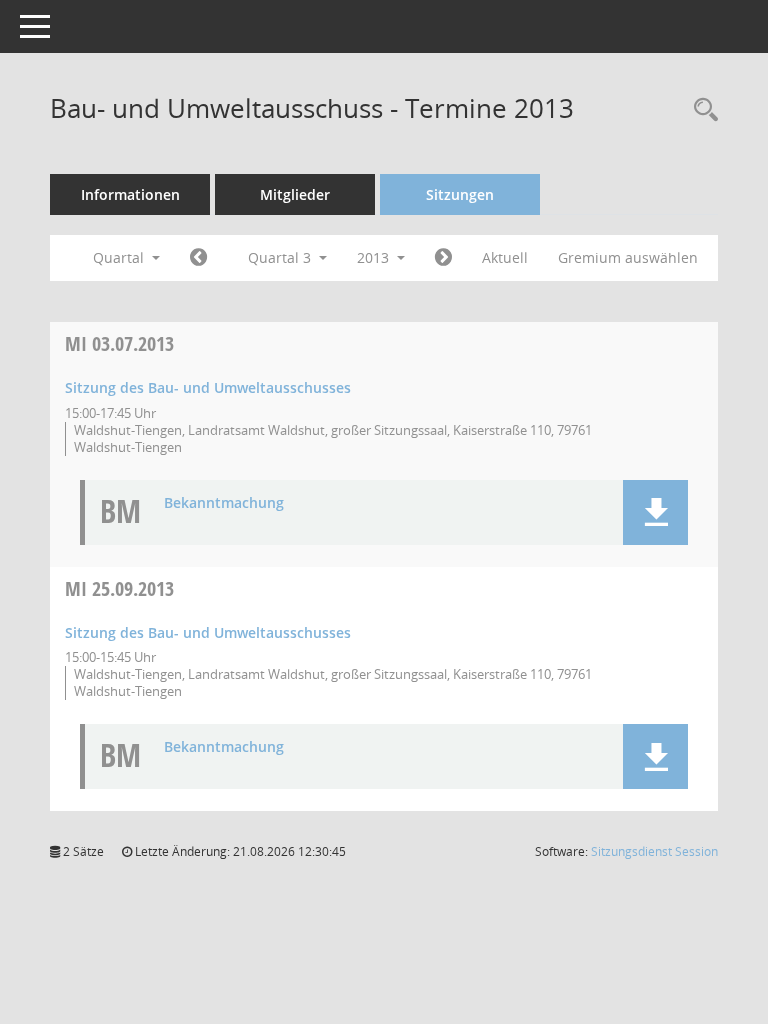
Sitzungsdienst (654, 851)
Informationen (130, 194)
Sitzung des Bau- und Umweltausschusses (208, 387)
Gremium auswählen (628, 257)
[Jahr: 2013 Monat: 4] (198, 258)
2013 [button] (375, 257)
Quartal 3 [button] (281, 257)
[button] (655, 512)
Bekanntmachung (224, 503)
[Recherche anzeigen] (701, 110)
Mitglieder (295, 194)
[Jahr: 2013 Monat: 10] (443, 258)
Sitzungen (460, 194)
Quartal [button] (120, 257)
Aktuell (505, 257)
